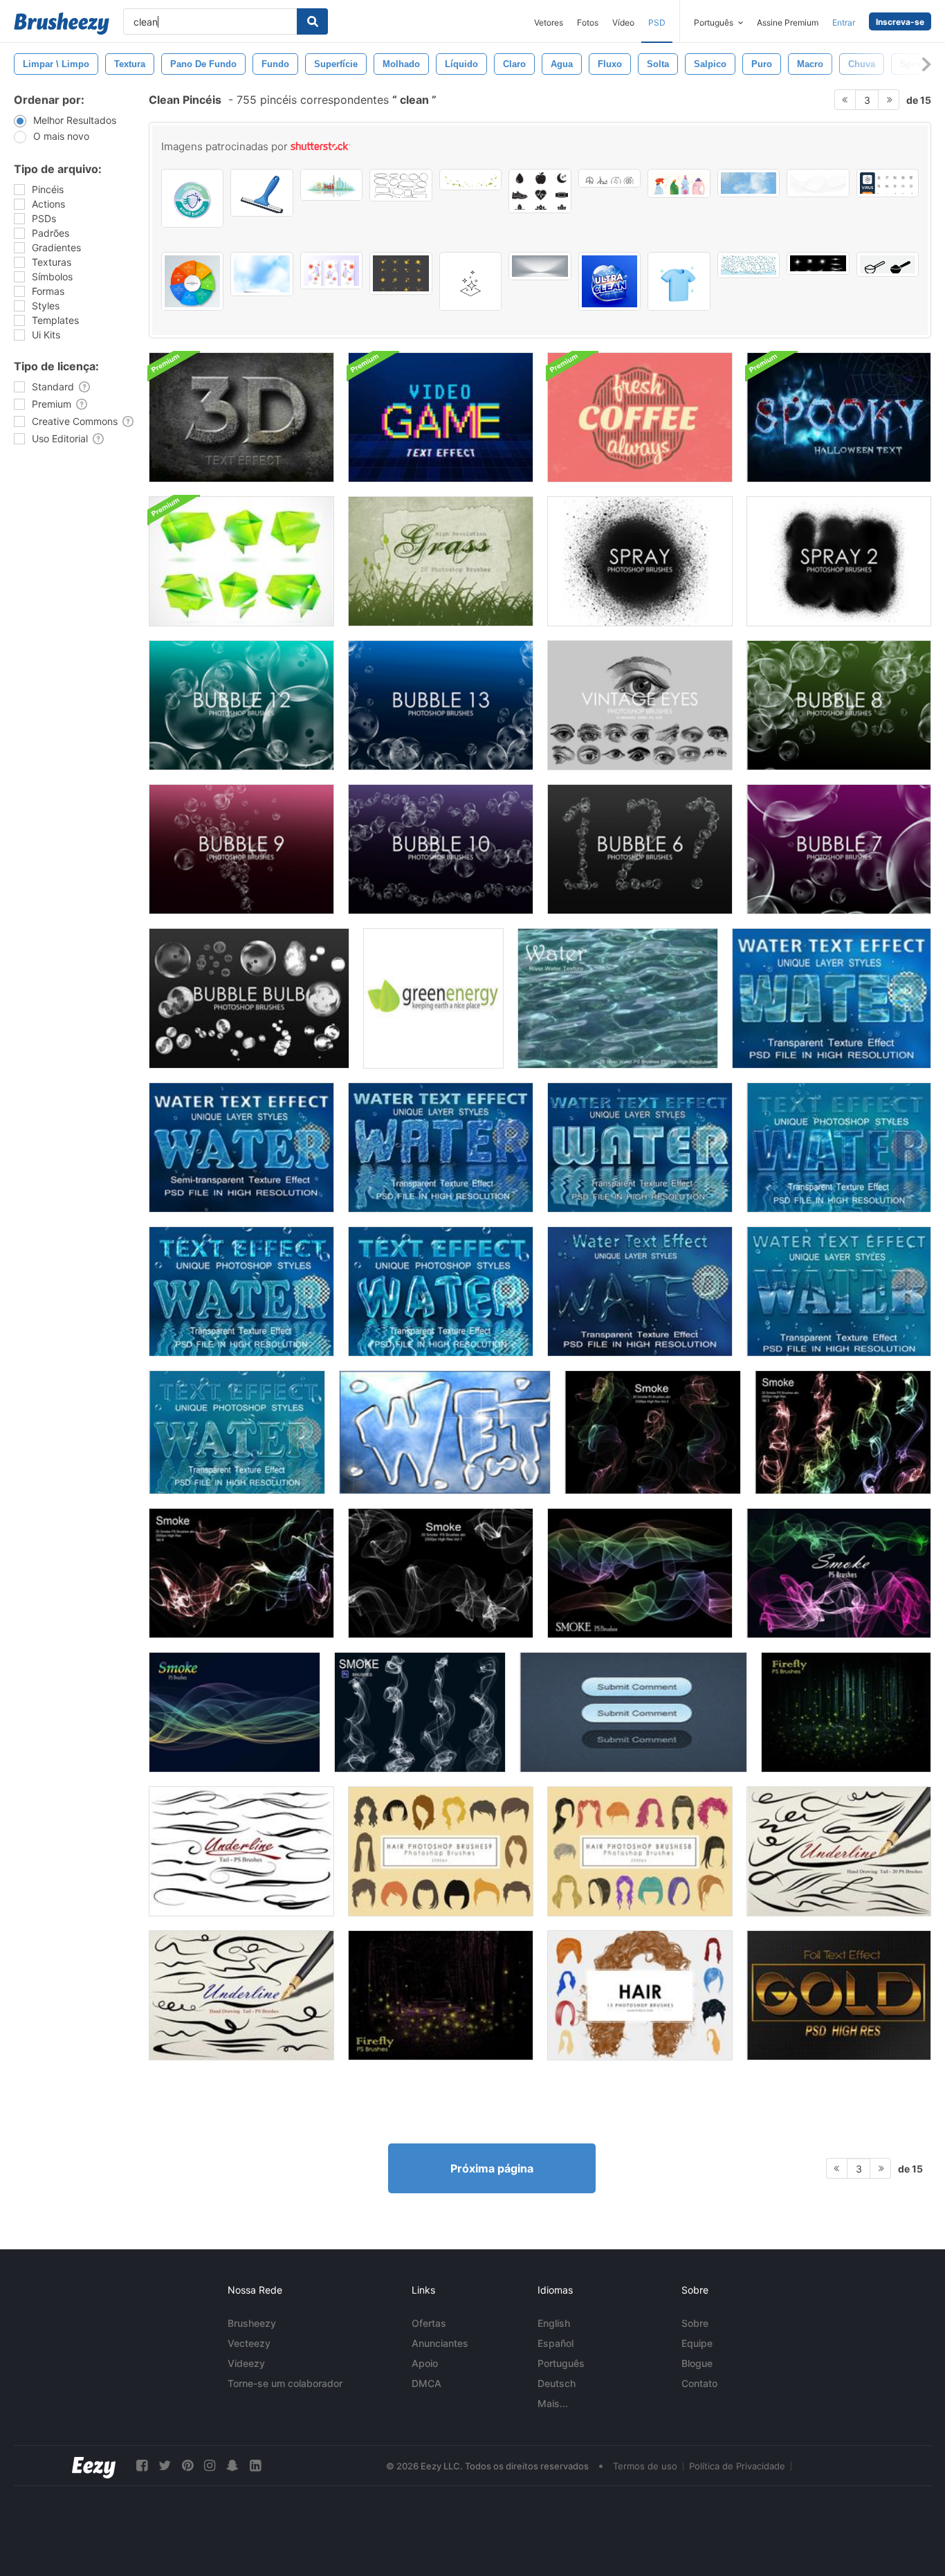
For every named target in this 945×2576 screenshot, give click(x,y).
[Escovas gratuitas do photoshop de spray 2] (839, 561)
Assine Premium (788, 22)
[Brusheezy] (62, 24)
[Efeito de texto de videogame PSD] (441, 417)
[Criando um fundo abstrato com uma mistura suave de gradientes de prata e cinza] (540, 266)
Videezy (246, 2363)
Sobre (695, 2323)
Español (556, 2343)
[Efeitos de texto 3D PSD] (241, 417)
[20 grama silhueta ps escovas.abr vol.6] (441, 561)
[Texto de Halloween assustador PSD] (839, 417)
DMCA (426, 2383)
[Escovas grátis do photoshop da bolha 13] (441, 705)
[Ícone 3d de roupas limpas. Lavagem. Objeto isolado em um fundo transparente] (679, 281)
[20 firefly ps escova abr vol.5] (441, 1995)
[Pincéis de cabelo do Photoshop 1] (640, 1995)
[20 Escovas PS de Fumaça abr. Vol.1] (441, 1573)
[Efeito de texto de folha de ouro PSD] (839, 1995)
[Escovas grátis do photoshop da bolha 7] (839, 849)
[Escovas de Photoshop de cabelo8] (640, 1851)
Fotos (588, 22)
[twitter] (165, 2466)
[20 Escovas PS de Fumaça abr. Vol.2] (653, 1432)
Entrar (844, 22)
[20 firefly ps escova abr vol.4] (846, 1712)
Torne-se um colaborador (285, 2383)
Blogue (697, 2363)
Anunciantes (440, 2343)
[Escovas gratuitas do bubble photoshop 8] (839, 705)
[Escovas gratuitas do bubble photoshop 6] (640, 849)
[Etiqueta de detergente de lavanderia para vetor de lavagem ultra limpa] (609, 281)
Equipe (697, 2343)
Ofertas (429, 2323)
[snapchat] (232, 2466)
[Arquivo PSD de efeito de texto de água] (832, 998)
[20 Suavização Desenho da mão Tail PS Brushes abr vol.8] (241, 1995)
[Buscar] (312, 21)
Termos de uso (645, 2466)
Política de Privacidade (737, 2466)
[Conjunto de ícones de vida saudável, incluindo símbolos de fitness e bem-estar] (540, 191)
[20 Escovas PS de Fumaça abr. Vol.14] (235, 1712)
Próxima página (492, 2168)
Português (561, 2363)
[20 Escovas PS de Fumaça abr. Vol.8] (640, 1573)
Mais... (553, 2403)
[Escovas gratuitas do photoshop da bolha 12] (241, 705)
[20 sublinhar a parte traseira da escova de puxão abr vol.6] (839, 1851)
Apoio (425, 2363)
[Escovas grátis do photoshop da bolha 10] (441, 849)
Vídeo (623, 22)
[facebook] (142, 2466)
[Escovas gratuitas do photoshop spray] (640, 561)
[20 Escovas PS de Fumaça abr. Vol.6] (420, 1712)
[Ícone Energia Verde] (433, 998)
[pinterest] (187, 2466)
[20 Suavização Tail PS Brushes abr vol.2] (241, 1851)
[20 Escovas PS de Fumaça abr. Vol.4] (241, 1573)
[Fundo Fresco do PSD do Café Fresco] (640, 417)
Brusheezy (252, 2323)
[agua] (445, 1432)
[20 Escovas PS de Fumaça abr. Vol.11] (839, 1573)
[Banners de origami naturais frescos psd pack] (241, 561)
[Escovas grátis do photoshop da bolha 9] (241, 849)
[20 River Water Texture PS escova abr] (618, 998)
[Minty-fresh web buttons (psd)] (633, 1712)
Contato (699, 2383)
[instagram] (210, 2466)
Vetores (549, 22)
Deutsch (557, 2383)
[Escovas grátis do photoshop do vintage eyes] (640, 705)
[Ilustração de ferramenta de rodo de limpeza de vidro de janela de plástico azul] (262, 193)
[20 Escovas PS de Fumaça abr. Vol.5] (843, 1432)
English (554, 2323)
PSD (657, 22)
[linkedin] (255, 2466)
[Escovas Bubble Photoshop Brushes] (249, 998)
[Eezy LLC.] (94, 2466)
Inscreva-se (900, 22)
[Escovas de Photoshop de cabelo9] (441, 1851)
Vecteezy (249, 2343)
